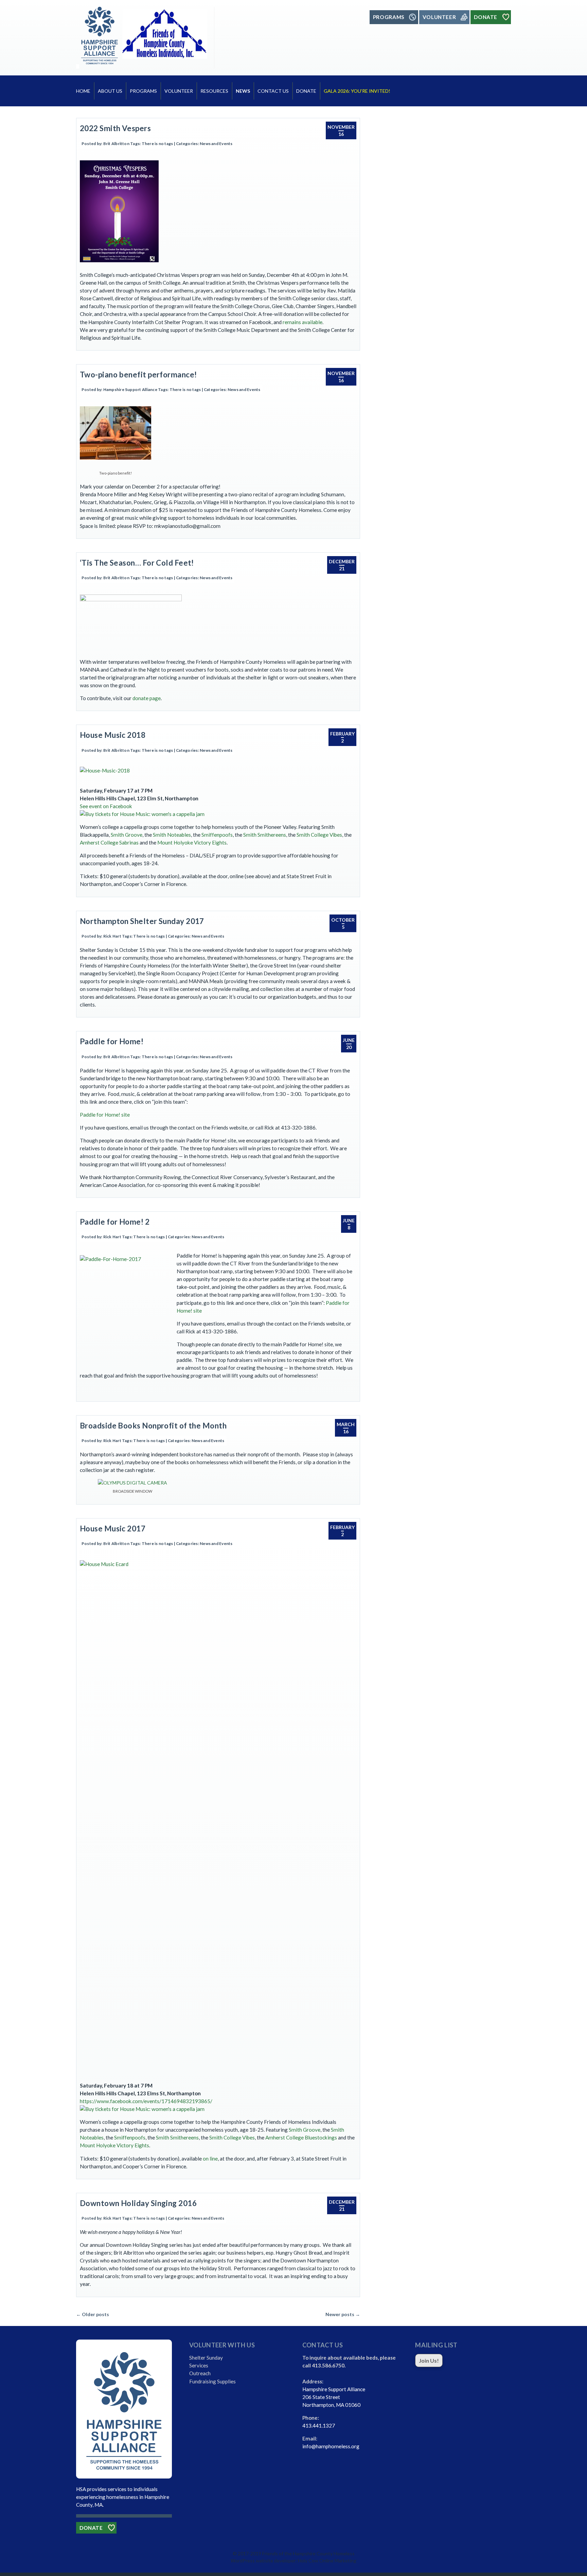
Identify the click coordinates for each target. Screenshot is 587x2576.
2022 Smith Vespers (115, 128)
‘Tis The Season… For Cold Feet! (137, 563)
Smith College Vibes (319, 835)
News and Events (216, 144)
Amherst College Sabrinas (109, 842)
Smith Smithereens (265, 835)
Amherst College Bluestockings (301, 2137)
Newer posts (343, 2314)
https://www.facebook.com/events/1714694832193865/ (146, 2101)
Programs (143, 91)
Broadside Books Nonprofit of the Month (153, 1426)
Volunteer (179, 91)
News (243, 91)
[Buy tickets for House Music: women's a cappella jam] (142, 814)
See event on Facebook (106, 806)
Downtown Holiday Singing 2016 (138, 2203)
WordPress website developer (263, 2561)
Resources (214, 91)
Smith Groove (127, 835)
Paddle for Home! (112, 1041)
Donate (306, 91)
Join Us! (429, 2360)
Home (83, 91)
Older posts (93, 2314)
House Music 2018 (113, 735)
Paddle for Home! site (105, 1115)
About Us (110, 91)
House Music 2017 (113, 1529)
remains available (303, 322)
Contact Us (273, 91)
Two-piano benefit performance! (138, 375)
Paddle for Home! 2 (115, 1222)
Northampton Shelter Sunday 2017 (142, 921)
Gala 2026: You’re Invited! (357, 91)
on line (210, 2158)
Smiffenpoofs (217, 835)
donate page (147, 698)
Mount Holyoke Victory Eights (192, 842)
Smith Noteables (172, 835)
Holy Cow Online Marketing (327, 2561)
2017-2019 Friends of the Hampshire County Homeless (296, 2553)
